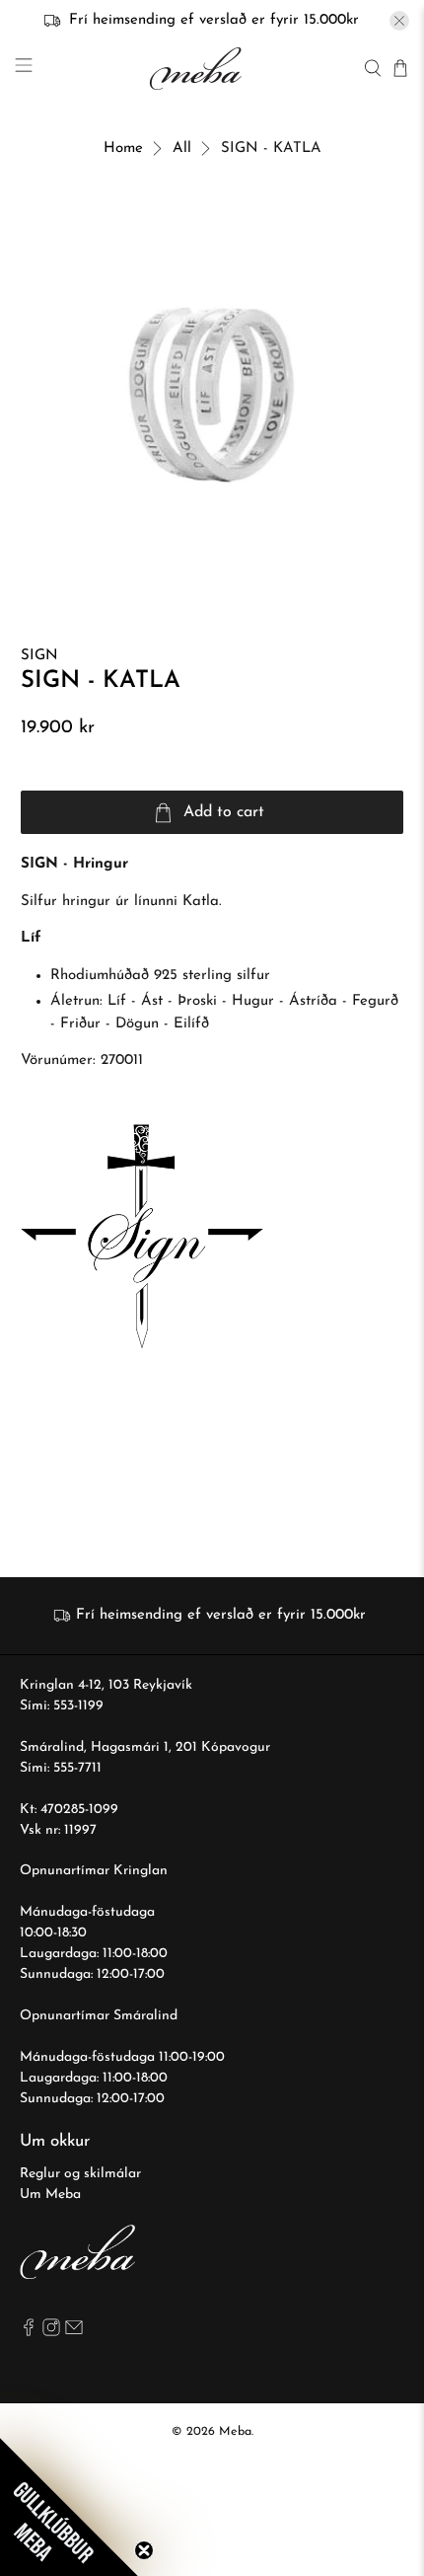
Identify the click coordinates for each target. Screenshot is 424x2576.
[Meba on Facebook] (29, 2333)
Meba (235, 2432)
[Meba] (198, 69)
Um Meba (50, 2195)
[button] (69, 2507)
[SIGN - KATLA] (212, 395)
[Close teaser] (144, 2550)
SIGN (39, 656)
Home (123, 149)
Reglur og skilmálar (80, 2174)
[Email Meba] (74, 2333)
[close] (399, 21)
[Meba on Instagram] (51, 2333)
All (182, 149)
